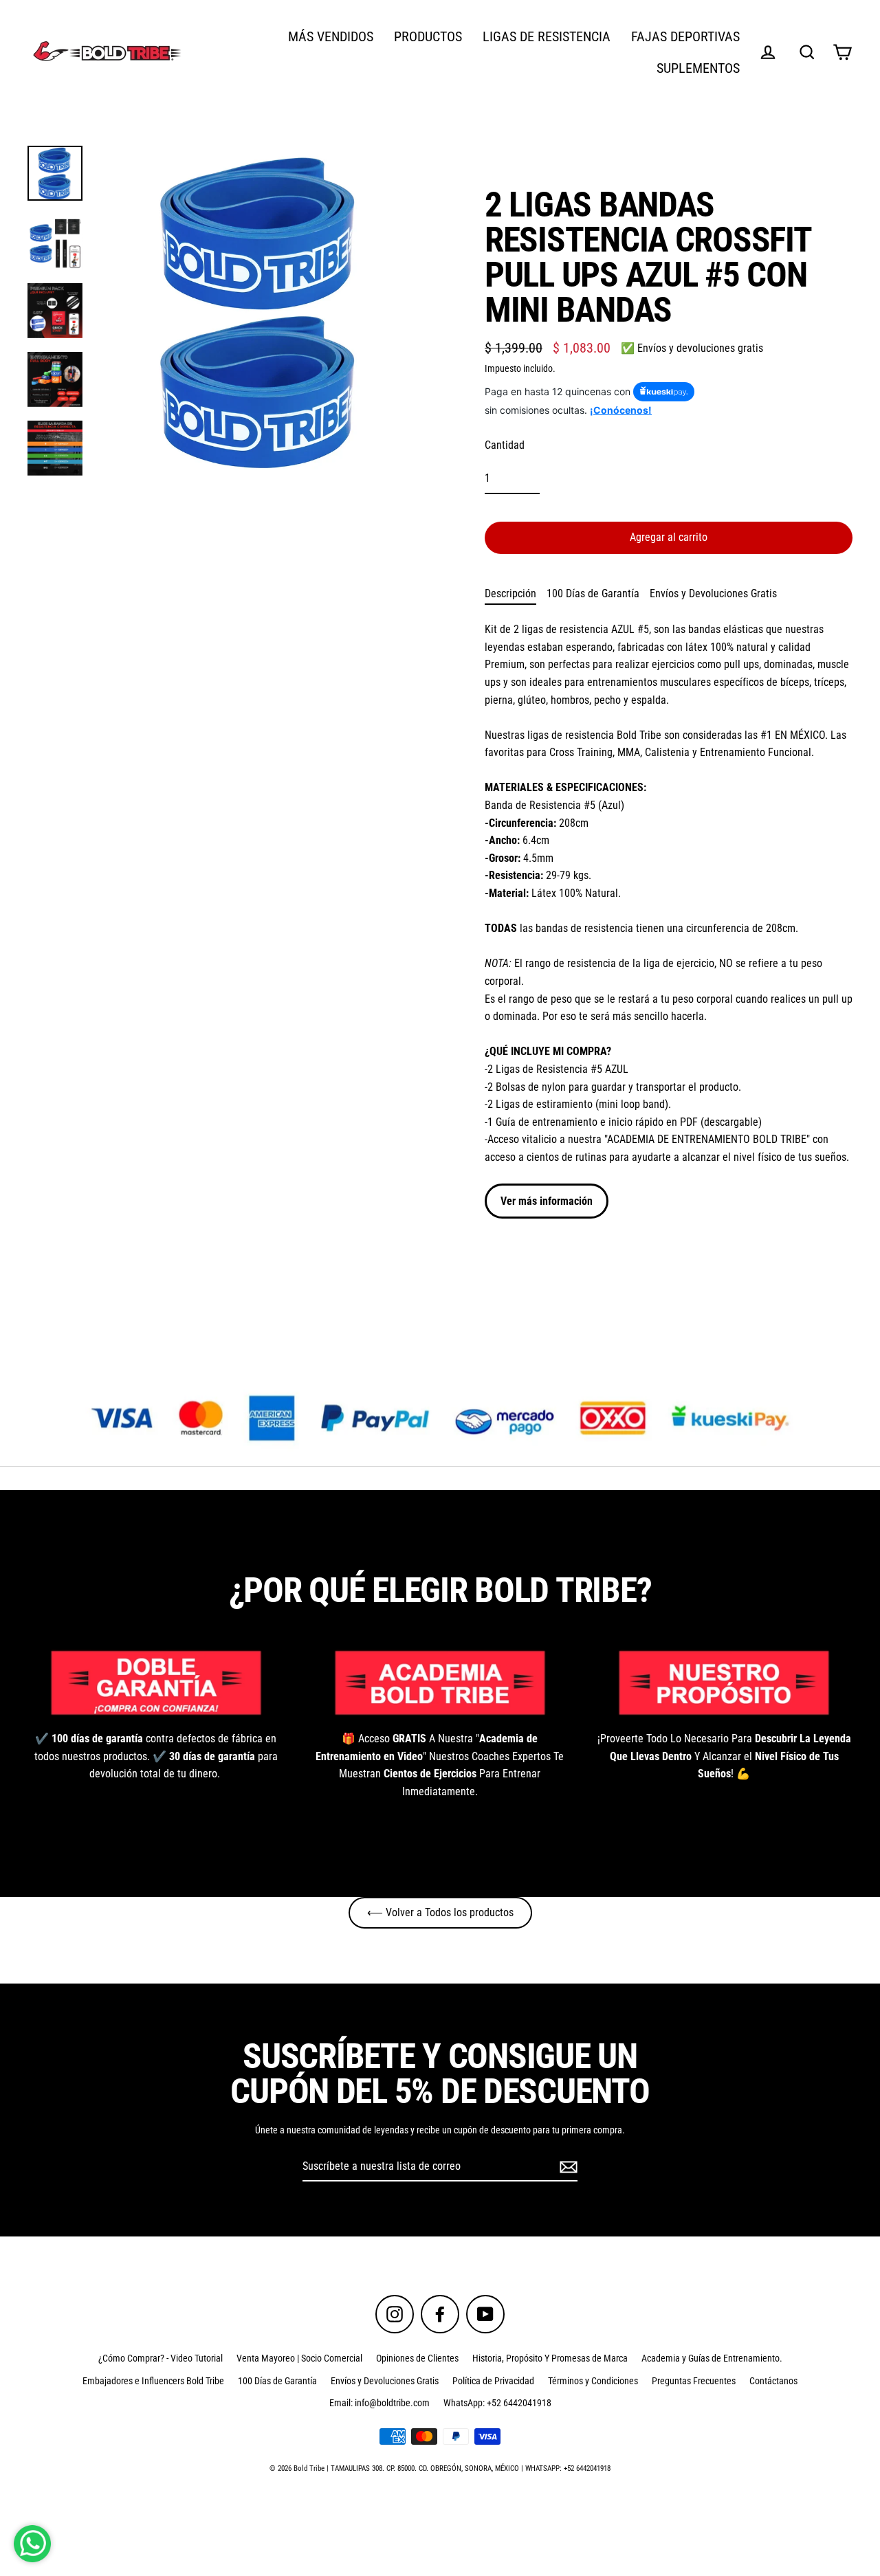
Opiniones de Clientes (417, 2358)
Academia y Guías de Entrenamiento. (712, 2358)
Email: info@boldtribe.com (379, 2403)
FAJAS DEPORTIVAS (685, 37)
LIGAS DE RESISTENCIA (547, 37)
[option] (440, 1418)
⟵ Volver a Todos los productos (440, 1912)
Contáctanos (773, 2381)
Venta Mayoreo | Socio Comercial (299, 2358)
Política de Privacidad (493, 2381)
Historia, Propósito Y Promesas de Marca (550, 2358)
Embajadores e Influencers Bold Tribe (153, 2381)
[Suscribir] (566, 2167)
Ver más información (547, 1201)
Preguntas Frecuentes (694, 2381)
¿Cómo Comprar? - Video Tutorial (161, 2358)
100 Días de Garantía (593, 593)
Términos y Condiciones (593, 2381)
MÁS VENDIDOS (331, 37)
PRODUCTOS (428, 37)
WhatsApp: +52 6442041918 (497, 2403)
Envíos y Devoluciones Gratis (713, 593)
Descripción (510, 593)
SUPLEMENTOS (698, 68)
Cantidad (505, 445)
